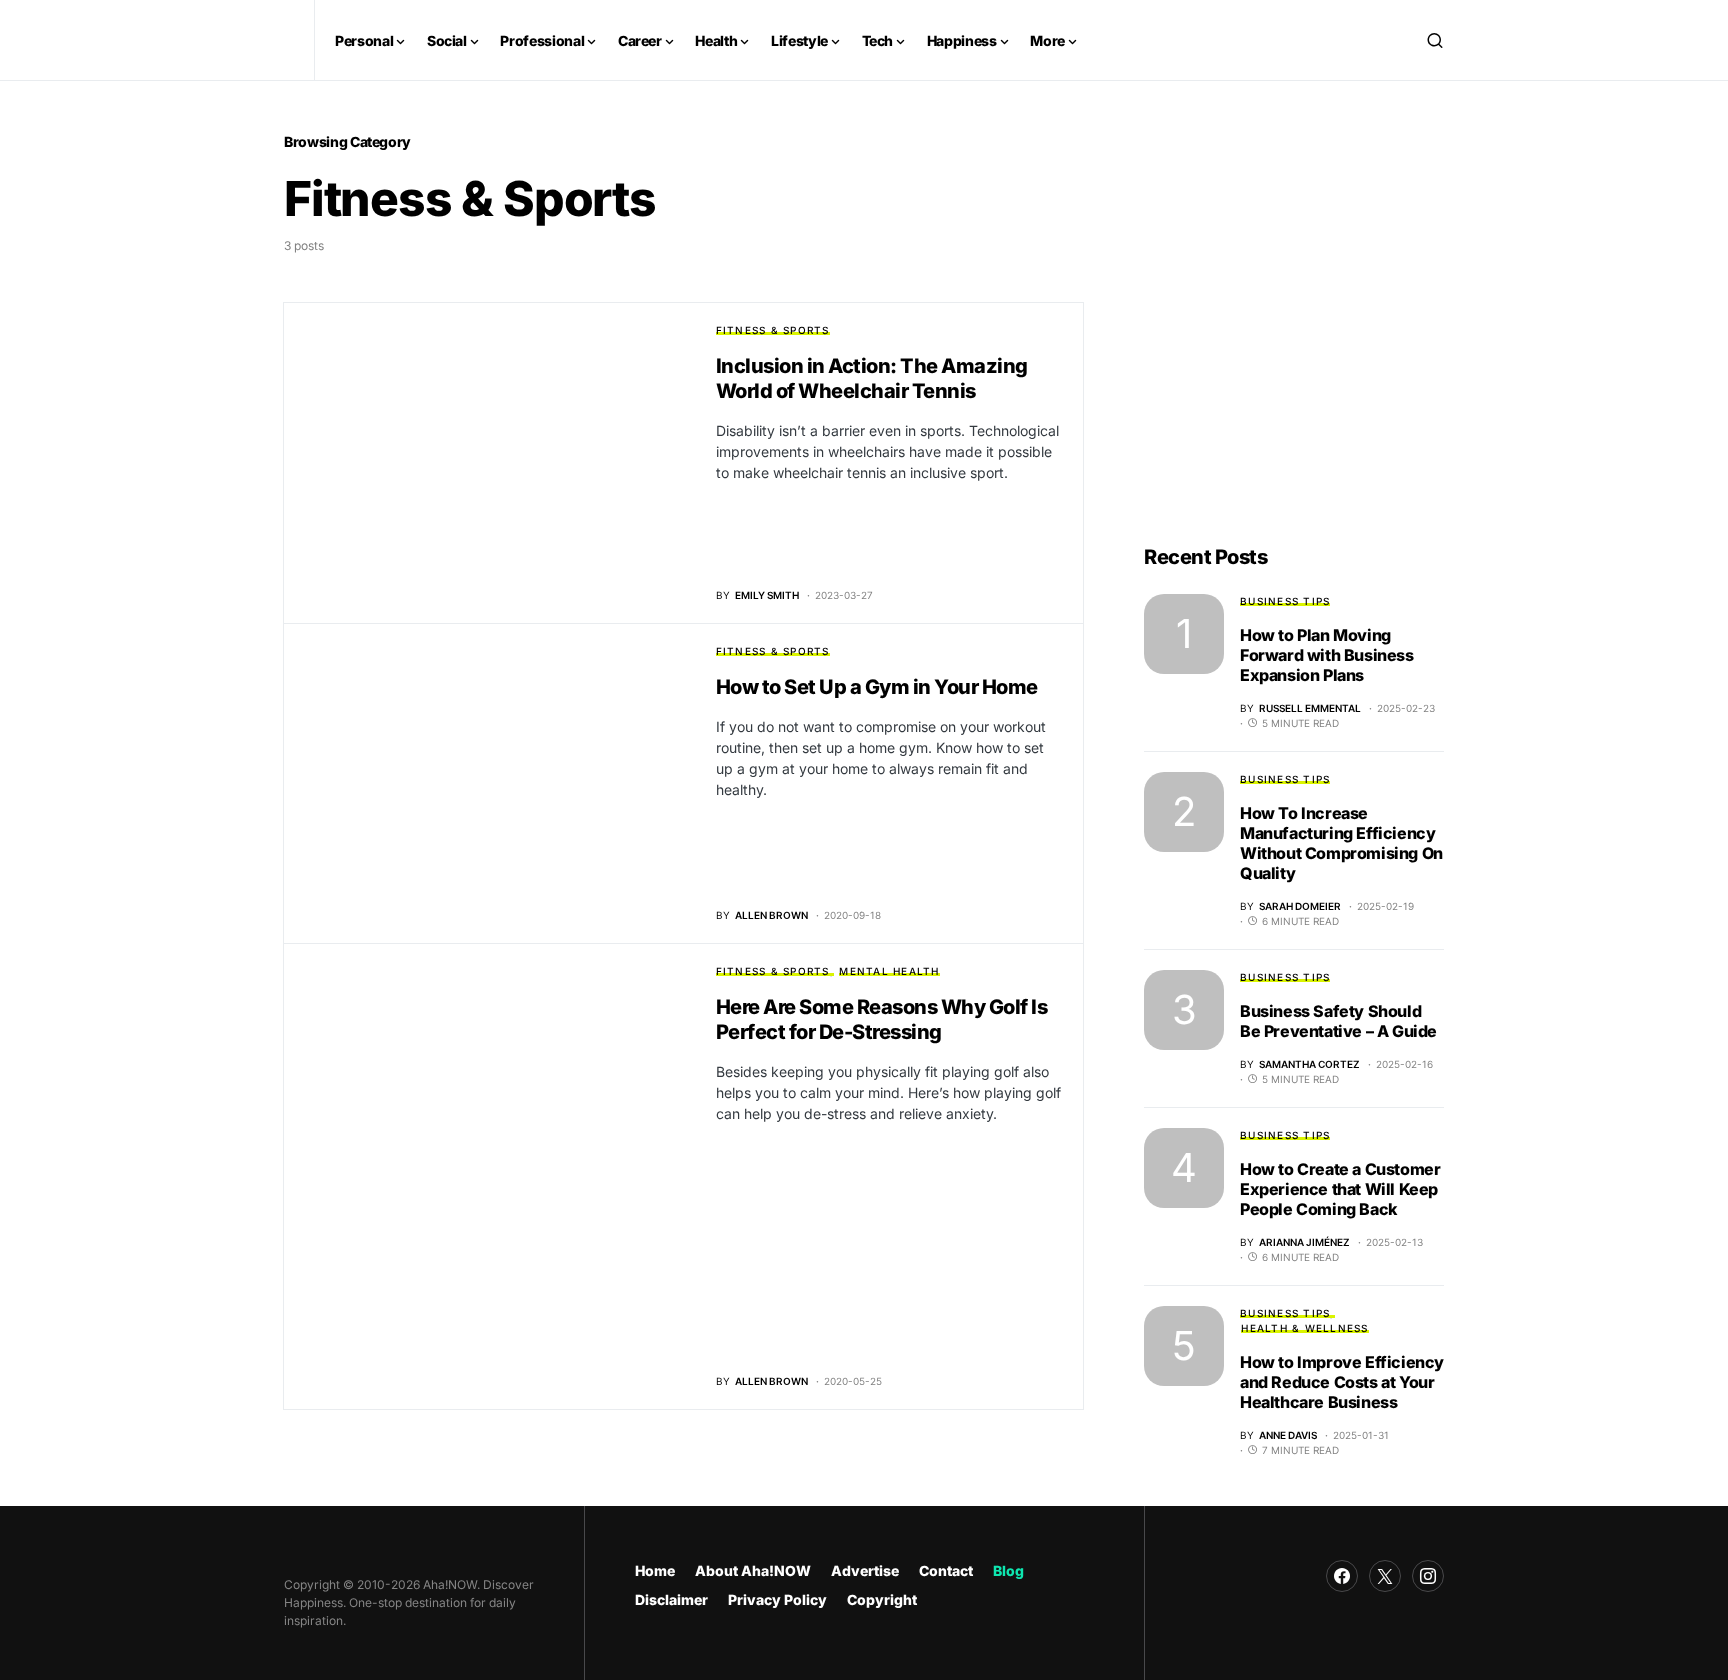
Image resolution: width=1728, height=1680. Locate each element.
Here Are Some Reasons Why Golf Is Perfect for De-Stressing (882, 1019)
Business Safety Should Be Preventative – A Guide (1338, 1021)
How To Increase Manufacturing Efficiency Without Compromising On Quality (1341, 843)
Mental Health (889, 971)
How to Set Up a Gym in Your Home (877, 687)
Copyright (882, 1599)
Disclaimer (671, 1599)
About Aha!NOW (753, 1570)
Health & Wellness (1304, 1328)
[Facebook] (1342, 1576)
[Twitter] (1385, 1576)
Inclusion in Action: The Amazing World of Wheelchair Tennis (872, 378)
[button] (1435, 40)
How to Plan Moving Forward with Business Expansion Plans (1327, 655)
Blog (1008, 1570)
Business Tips (1285, 601)
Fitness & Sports (773, 330)
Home (655, 1570)
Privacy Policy (777, 1599)
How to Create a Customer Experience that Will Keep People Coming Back (1340, 1189)
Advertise (865, 1570)
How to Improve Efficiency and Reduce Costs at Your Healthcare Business (1342, 1382)
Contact (946, 1570)
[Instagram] (1428, 1576)
